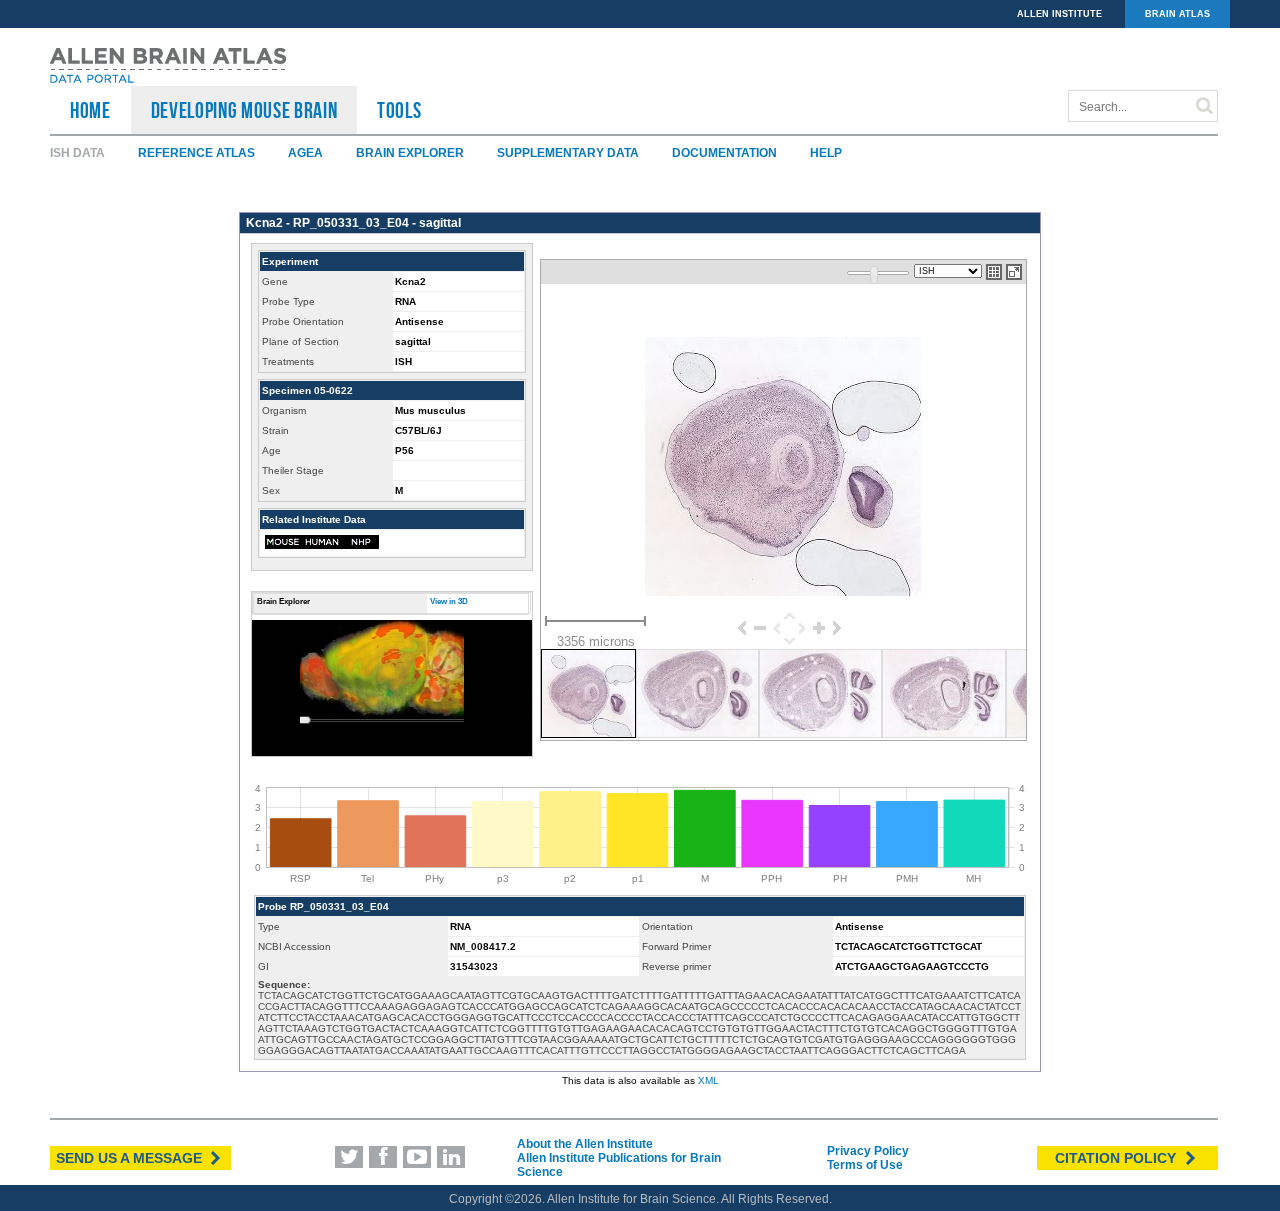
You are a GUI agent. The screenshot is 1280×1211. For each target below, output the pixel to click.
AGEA (305, 153)
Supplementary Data (568, 153)
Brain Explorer (410, 153)
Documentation (724, 153)
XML (708, 1080)
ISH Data (77, 153)
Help (826, 153)
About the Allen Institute (585, 1144)
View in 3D (449, 601)
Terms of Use (865, 1165)
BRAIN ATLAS (1177, 14)
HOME (90, 110)
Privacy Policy (868, 1151)
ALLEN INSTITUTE (1059, 14)
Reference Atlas (196, 153)
